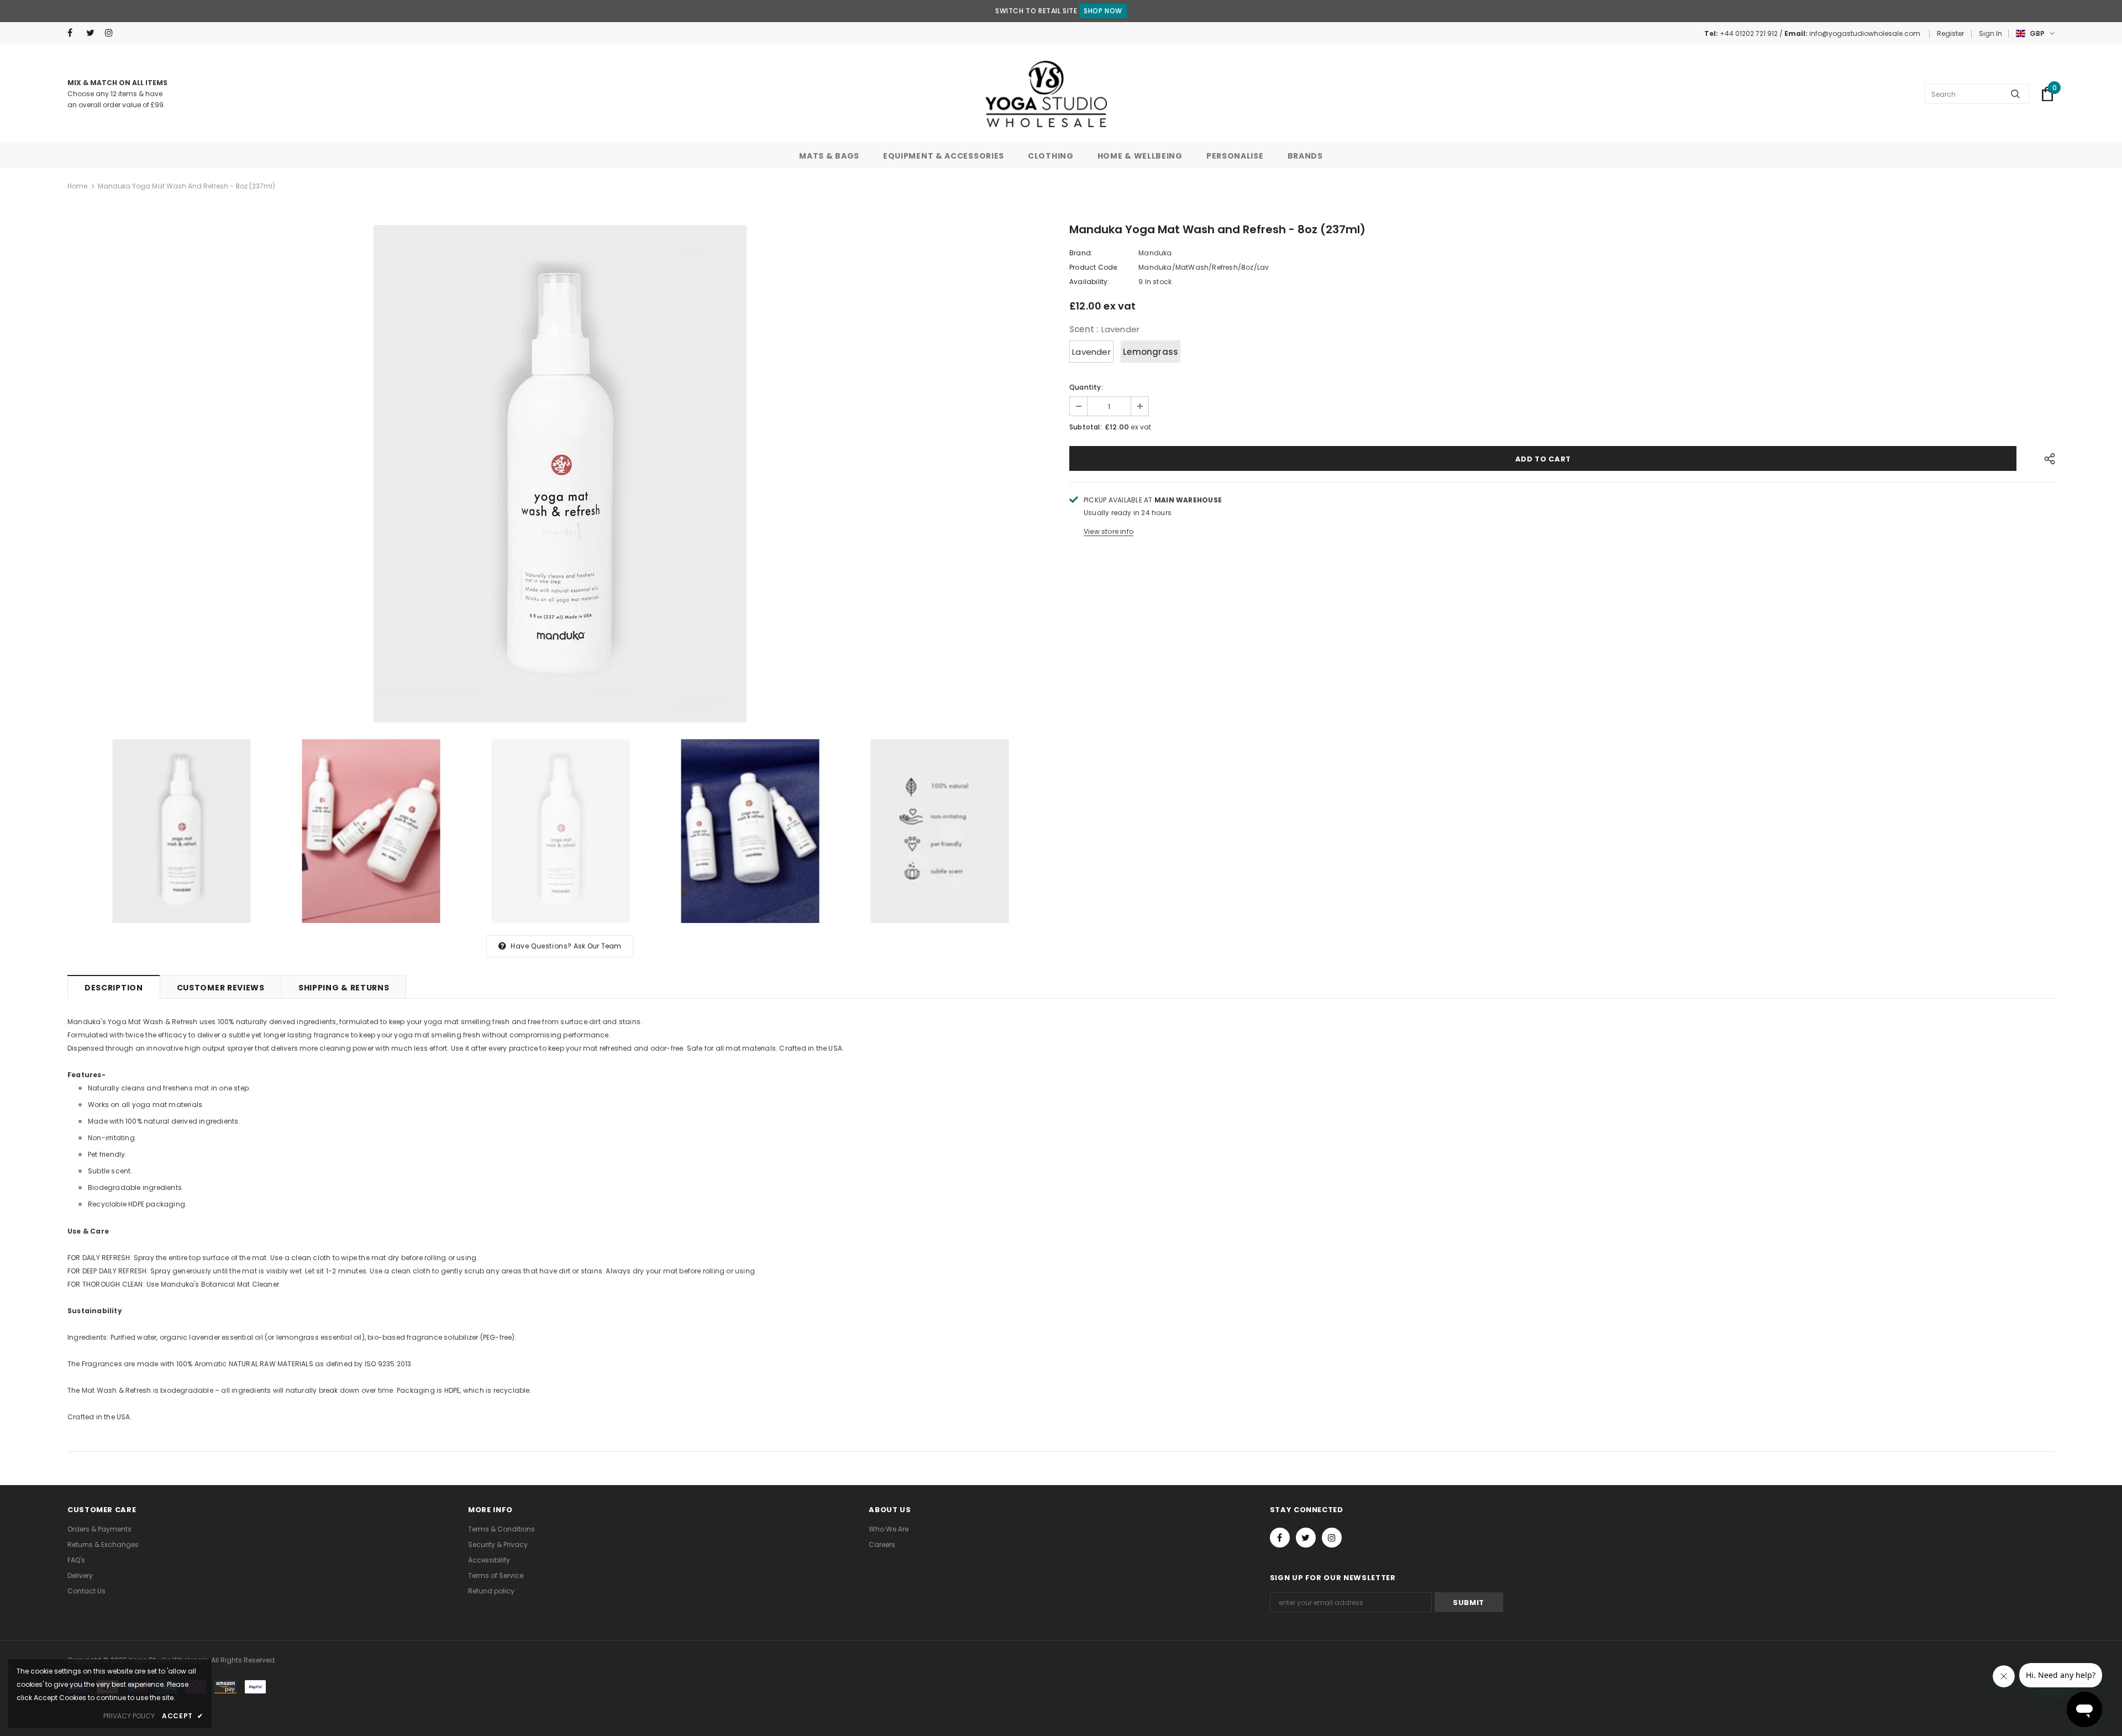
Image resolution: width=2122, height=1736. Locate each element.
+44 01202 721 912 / (1752, 33)
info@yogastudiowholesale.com (1865, 33)
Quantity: (1086, 387)
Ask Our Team (597, 946)
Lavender (1091, 352)
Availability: (1089, 282)
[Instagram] (112, 33)
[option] (560, 474)
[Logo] (1046, 94)
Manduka (1155, 253)
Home (77, 186)
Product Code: (1094, 267)
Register (1950, 33)
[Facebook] (74, 33)
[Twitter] (93, 33)
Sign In (1990, 33)
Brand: (1081, 253)
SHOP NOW (1103, 11)
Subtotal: (1086, 427)
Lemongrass (1151, 352)
